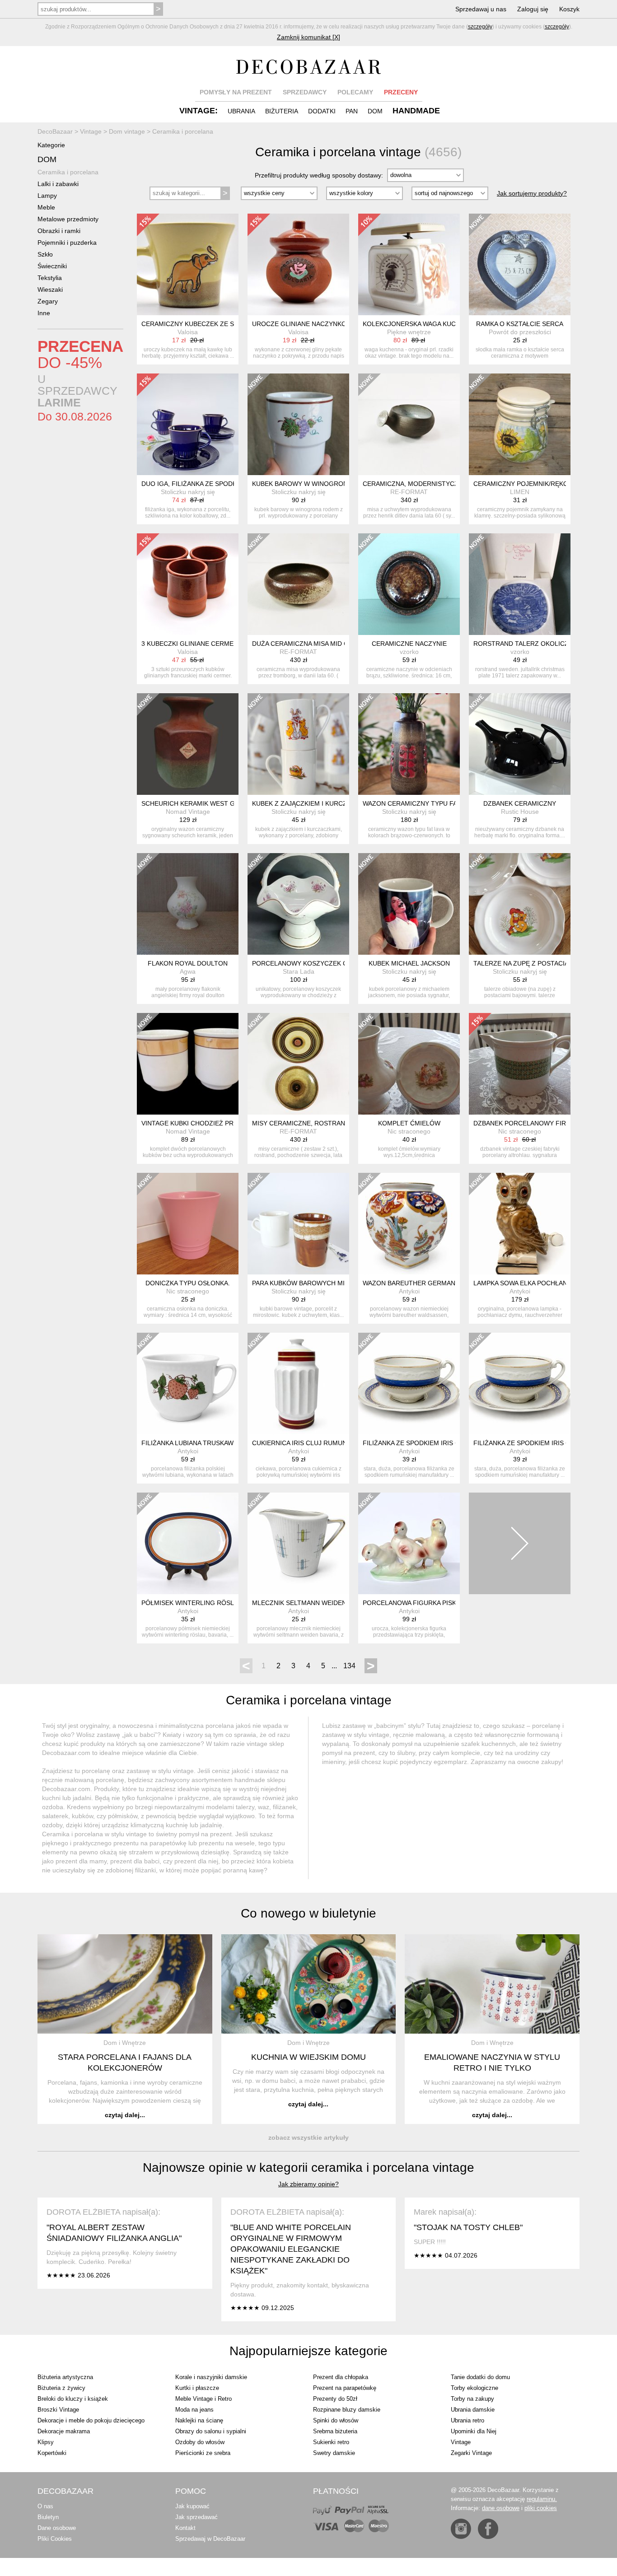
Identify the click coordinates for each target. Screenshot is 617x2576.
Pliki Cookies (55, 2539)
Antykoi (409, 1291)
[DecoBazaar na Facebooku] (488, 2529)
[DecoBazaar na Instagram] (461, 2529)
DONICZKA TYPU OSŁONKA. (188, 1283)
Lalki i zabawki (58, 184)
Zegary (48, 301)
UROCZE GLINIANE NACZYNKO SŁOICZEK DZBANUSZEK (338, 324)
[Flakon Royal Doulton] (188, 904)
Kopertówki (52, 2453)
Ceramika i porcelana (68, 172)
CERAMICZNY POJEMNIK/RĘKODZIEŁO (532, 484)
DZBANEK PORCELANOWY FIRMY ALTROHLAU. (545, 1123)
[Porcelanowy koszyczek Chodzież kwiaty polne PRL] (298, 904)
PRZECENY (401, 92)
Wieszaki (50, 289)
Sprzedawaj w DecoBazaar (210, 2539)
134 (349, 1666)
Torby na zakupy (472, 2399)
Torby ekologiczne (474, 2388)
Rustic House (520, 812)
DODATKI (322, 111)
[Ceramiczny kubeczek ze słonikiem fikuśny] (188, 264)
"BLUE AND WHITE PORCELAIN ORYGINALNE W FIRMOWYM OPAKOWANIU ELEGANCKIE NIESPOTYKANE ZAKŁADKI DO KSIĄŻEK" (291, 2249)
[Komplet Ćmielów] (409, 1064)
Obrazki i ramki (59, 231)
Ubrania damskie (473, 2410)
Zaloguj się (533, 9)
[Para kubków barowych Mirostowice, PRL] (298, 1224)
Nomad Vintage (188, 812)
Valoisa (188, 332)
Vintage (461, 2442)
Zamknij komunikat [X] (308, 37)
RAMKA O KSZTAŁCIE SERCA (520, 324)
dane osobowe (501, 2508)
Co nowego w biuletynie (308, 1913)
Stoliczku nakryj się (188, 492)
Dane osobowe (57, 2528)
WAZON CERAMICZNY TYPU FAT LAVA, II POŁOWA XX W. (447, 803)
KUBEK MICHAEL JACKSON (409, 963)
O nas (45, 2506)
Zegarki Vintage (471, 2453)
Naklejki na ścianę (199, 2420)
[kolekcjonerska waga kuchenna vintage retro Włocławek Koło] (409, 264)
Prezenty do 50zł (335, 2399)
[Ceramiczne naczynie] (409, 584)
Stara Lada (299, 971)
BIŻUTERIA (282, 111)
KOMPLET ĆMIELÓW (409, 1123)
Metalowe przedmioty (68, 219)
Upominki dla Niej (474, 2431)
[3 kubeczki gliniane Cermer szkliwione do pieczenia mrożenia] (188, 584)
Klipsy (46, 2442)
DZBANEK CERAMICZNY (520, 803)
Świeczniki (52, 266)
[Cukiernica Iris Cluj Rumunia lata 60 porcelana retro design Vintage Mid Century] (298, 1384)
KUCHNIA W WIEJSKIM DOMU (308, 2057)
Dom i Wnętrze (125, 2043)
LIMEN (520, 492)
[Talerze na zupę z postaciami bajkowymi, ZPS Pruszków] (520, 904)
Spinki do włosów (336, 2420)
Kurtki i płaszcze (197, 2388)
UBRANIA (241, 111)
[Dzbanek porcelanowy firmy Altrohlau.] (520, 1064)
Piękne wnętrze (409, 332)
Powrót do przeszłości (520, 332)
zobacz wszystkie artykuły (308, 2137)
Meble (46, 207)
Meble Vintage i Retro (203, 2399)
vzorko (409, 652)
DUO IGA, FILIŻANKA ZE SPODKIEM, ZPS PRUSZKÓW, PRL (229, 484)
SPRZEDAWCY (305, 92)
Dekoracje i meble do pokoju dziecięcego (91, 2420)
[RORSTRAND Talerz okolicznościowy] (520, 584)
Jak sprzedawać (196, 2517)
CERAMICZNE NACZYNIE (409, 644)
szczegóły (480, 27)
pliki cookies (541, 2508)
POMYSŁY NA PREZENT (236, 92)
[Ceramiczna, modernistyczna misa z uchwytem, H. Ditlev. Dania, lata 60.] (409, 424)
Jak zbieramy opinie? (308, 2184)
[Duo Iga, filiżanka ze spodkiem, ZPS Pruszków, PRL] (188, 424)
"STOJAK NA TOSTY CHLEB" (468, 2227)
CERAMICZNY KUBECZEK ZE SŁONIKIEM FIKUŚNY (217, 324)
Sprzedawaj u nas (481, 9)
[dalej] (520, 1543)
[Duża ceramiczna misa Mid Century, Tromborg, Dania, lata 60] (298, 584)
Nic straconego (409, 1131)
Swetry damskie (334, 2453)
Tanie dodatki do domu (480, 2377)
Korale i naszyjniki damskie (211, 2377)
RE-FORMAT (409, 492)
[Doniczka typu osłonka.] (188, 1224)
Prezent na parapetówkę (345, 2388)
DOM (375, 111)
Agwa (188, 971)
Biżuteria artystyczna (65, 2377)
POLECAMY (355, 92)
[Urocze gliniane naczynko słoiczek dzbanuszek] (298, 264)
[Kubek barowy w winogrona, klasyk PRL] (298, 424)
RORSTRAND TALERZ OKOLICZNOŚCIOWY (538, 644)
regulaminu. (542, 2499)
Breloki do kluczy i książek (73, 2399)
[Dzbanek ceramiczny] (520, 744)
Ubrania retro (467, 2420)
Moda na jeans (194, 2410)
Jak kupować (192, 2506)
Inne (44, 313)
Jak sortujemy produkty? (532, 193)
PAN (352, 111)
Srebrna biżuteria (335, 2431)
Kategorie (51, 145)
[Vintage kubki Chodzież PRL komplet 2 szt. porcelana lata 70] (188, 1064)
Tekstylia (50, 278)
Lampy (47, 196)
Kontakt (185, 2528)
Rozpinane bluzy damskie (347, 2410)
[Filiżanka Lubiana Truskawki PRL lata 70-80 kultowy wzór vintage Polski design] (188, 1384)
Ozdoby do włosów (200, 2442)
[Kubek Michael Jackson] (409, 904)
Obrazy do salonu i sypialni (211, 2431)
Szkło (45, 254)
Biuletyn (48, 2517)
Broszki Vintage (58, 2410)
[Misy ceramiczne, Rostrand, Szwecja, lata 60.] (298, 1064)
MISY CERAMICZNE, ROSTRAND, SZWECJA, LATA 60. (332, 1123)
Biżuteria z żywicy (61, 2388)
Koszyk (569, 9)
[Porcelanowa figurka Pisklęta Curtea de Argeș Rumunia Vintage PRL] (409, 1543)
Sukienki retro (331, 2442)
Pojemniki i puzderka (67, 243)
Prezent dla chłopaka (341, 2377)
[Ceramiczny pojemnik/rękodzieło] (520, 424)
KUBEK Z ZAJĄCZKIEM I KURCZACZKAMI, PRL (321, 803)
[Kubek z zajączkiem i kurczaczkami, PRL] (298, 744)
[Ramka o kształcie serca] (520, 264)
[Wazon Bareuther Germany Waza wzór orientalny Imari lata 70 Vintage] (409, 1224)
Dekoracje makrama (64, 2431)
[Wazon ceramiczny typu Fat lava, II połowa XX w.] (409, 744)
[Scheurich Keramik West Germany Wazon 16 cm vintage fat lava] (188, 744)
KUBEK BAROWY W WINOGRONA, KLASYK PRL (323, 484)
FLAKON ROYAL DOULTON (188, 963)
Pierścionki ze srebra (203, 2453)
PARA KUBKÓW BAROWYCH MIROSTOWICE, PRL (326, 1283)
